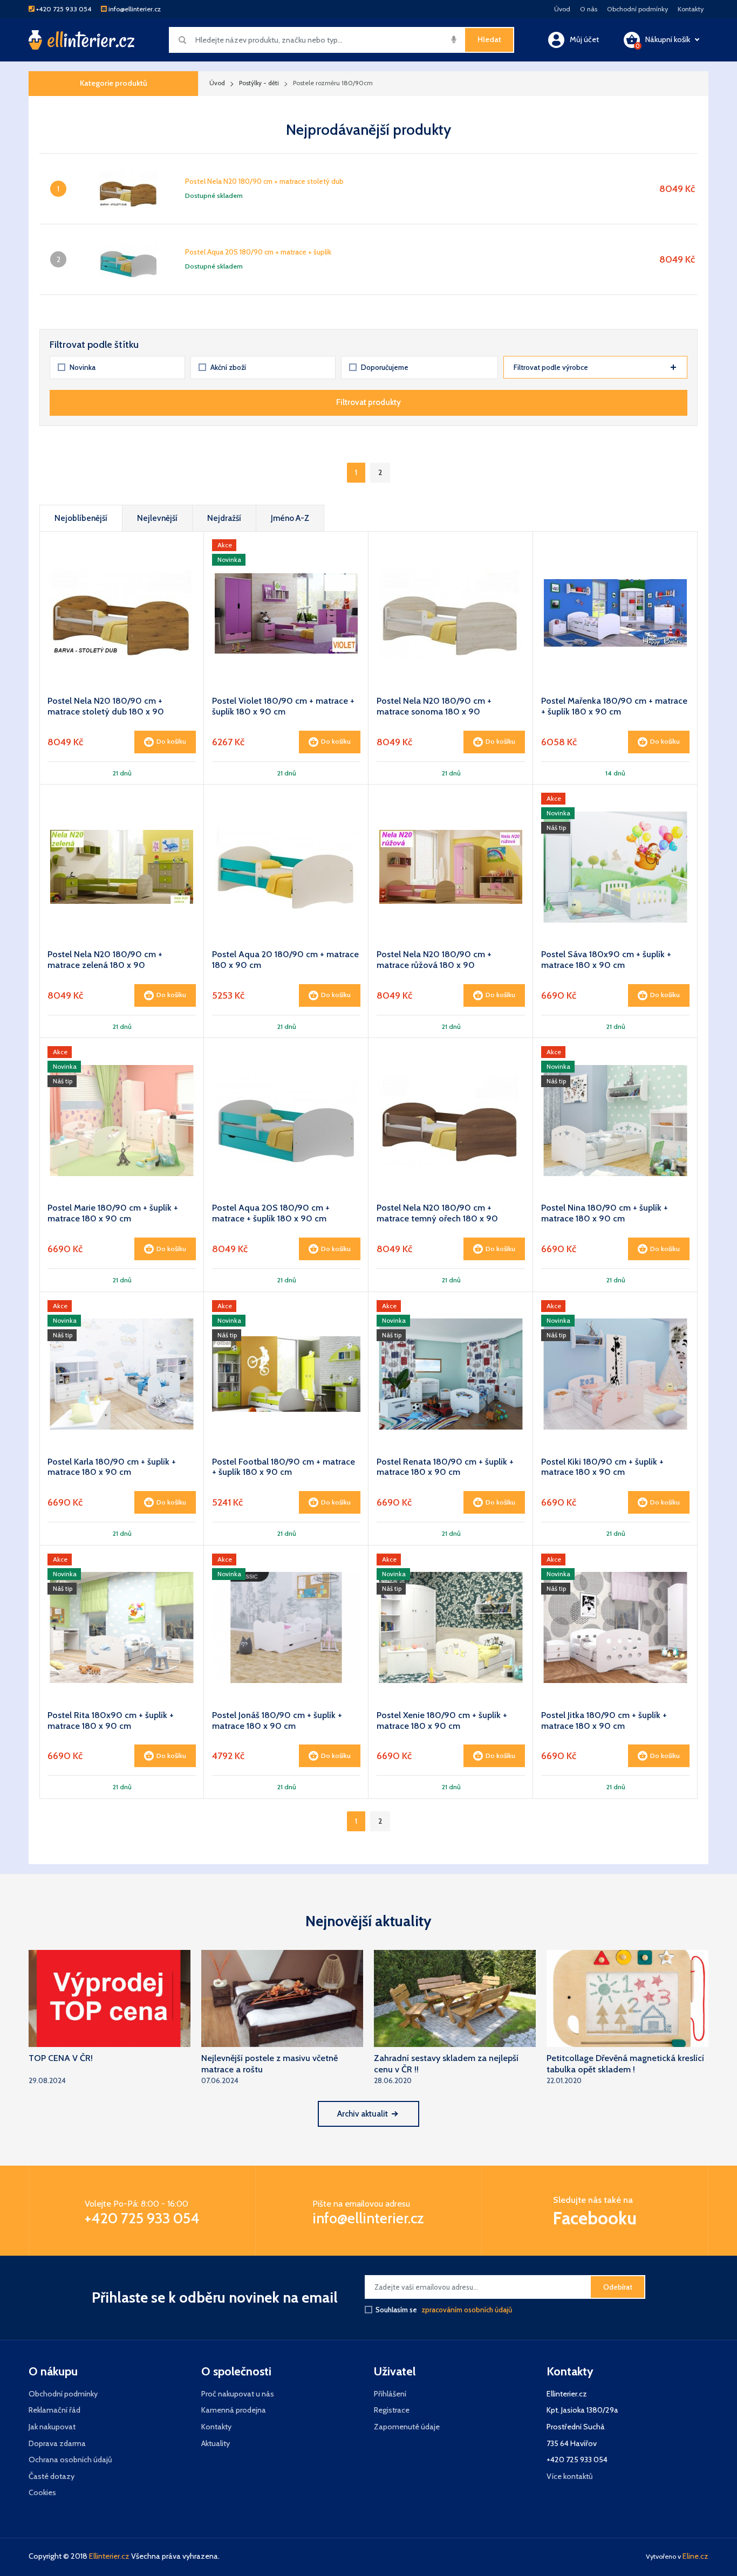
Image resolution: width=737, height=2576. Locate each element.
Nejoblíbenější (81, 518)
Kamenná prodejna (234, 2410)
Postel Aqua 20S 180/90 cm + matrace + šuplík (258, 252)
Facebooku (595, 2218)
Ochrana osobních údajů (70, 2460)
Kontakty (691, 9)
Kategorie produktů (114, 83)
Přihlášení (390, 2394)
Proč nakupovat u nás (238, 2394)
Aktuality (216, 2443)
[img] (454, 39)
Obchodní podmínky (637, 9)
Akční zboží (228, 367)
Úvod (562, 9)
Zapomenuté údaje (407, 2427)
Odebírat (618, 2287)
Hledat (489, 39)
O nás (589, 9)
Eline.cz (695, 2556)
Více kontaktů (570, 2476)
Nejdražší (224, 518)
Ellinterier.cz (109, 2556)
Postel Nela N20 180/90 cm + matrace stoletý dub (264, 181)
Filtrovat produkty (368, 402)
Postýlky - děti (259, 83)
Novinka (83, 367)
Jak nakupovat (52, 2427)
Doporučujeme (385, 367)
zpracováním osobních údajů (467, 2310)
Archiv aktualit (363, 2114)
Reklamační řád (54, 2410)
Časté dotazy (52, 2476)
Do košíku (171, 741)
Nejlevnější (157, 518)
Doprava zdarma (57, 2443)
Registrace (392, 2410)
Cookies (42, 2492)
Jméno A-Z (290, 518)
